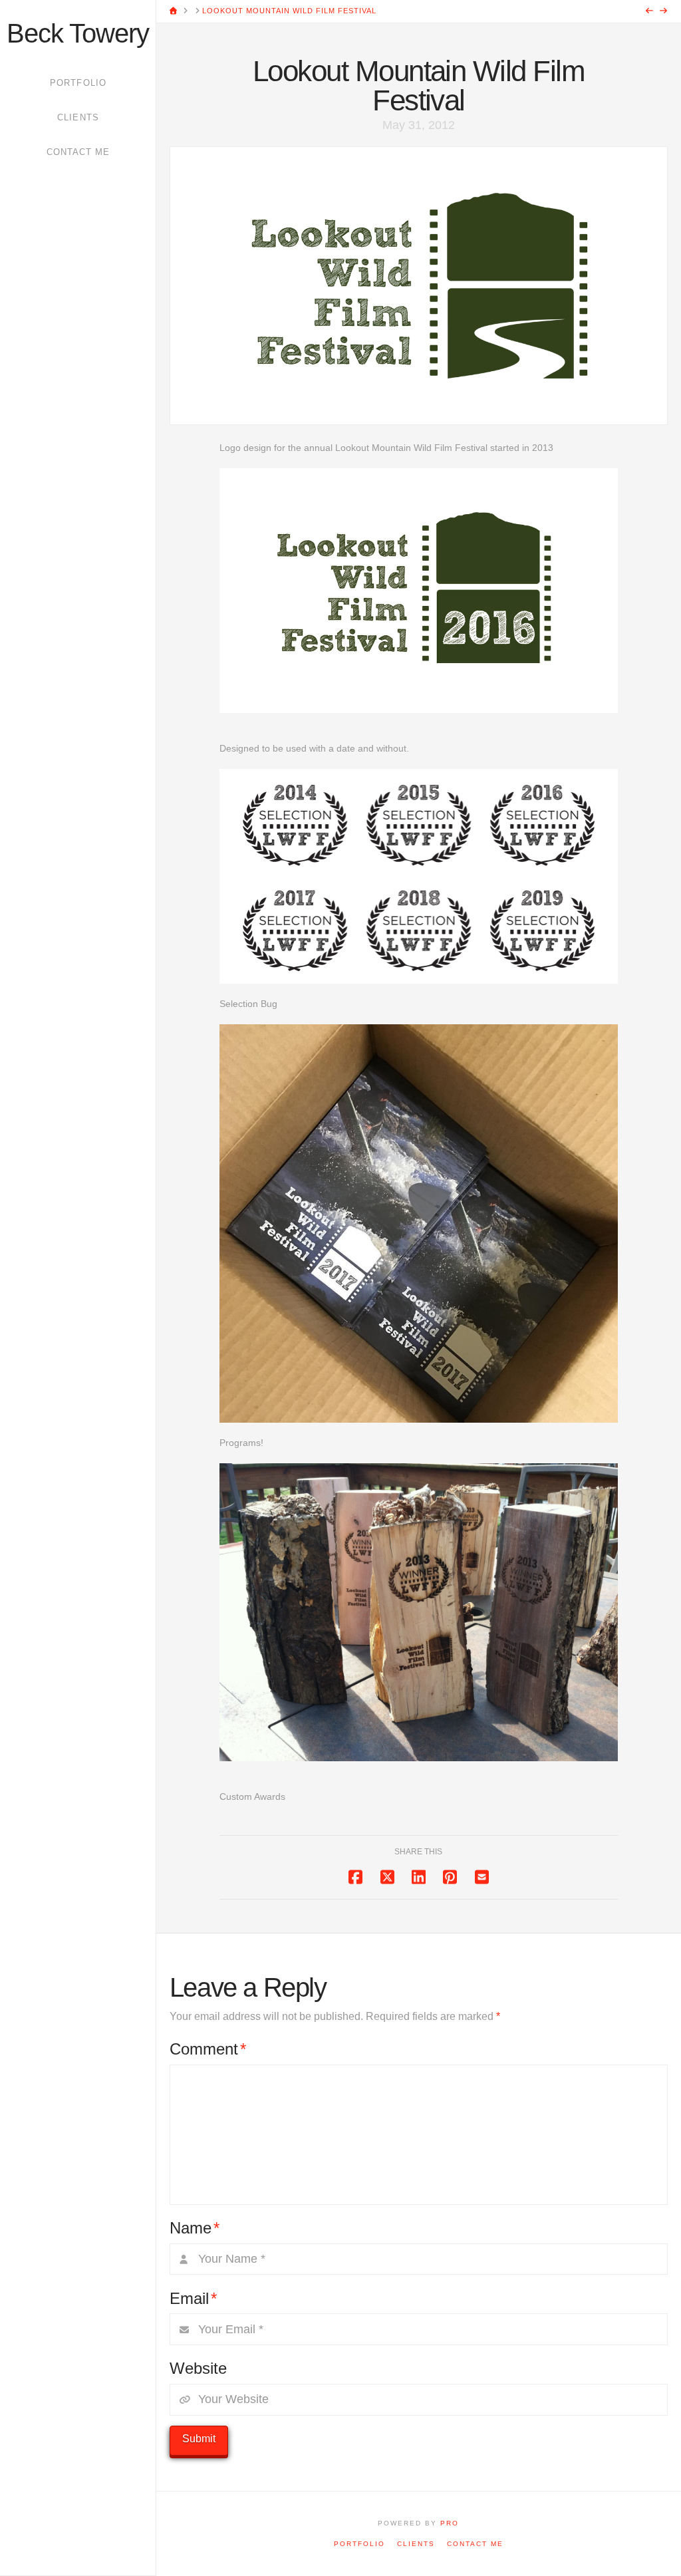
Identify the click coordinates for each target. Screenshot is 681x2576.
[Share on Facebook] (355, 1877)
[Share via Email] (482, 1877)
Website (198, 2368)
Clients (416, 2544)
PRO (450, 2523)
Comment (208, 2049)
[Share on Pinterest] (450, 1877)
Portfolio (359, 2544)
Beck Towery (78, 33)
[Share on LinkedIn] (419, 1877)
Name (195, 2228)
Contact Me (475, 2544)
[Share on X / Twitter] (387, 1877)
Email (193, 2298)
